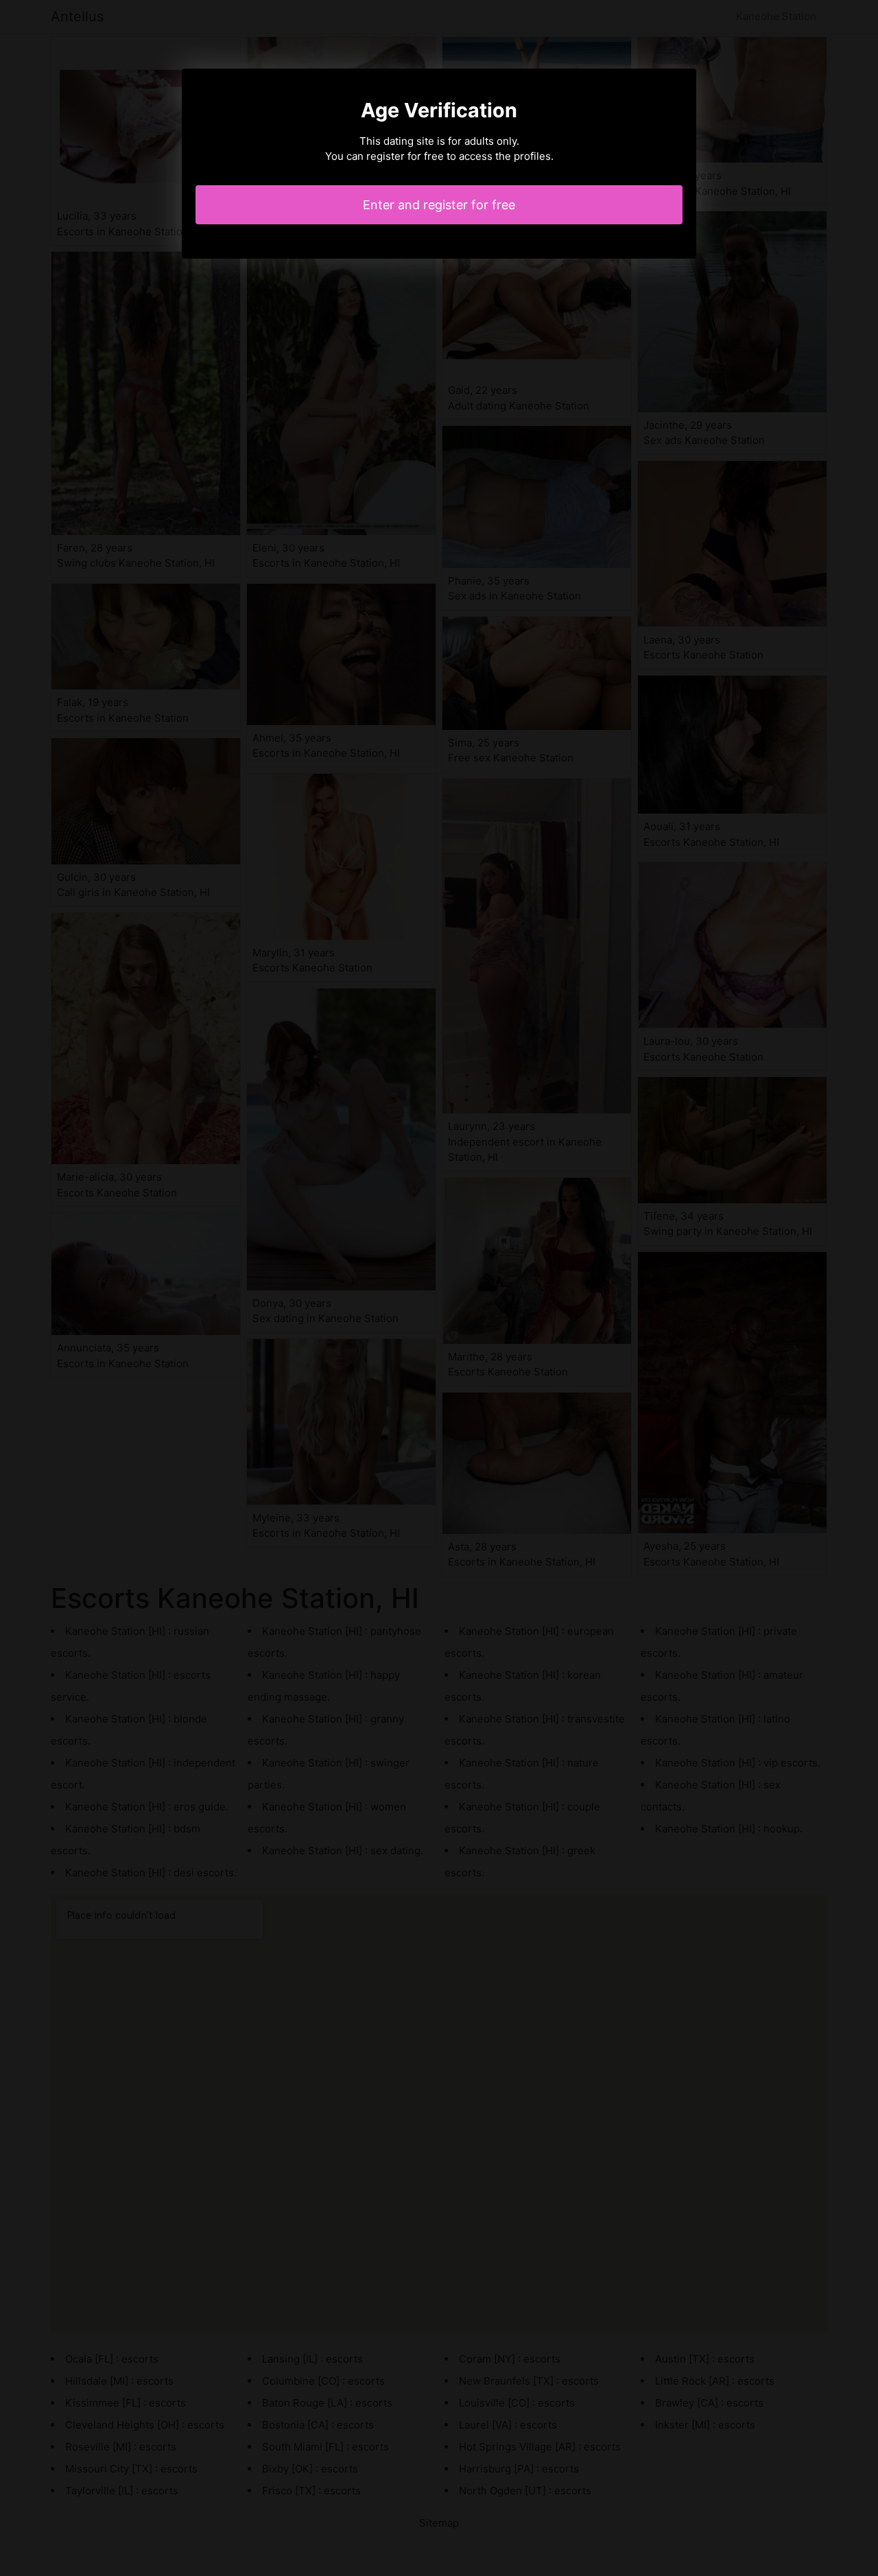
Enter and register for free (439, 205)
